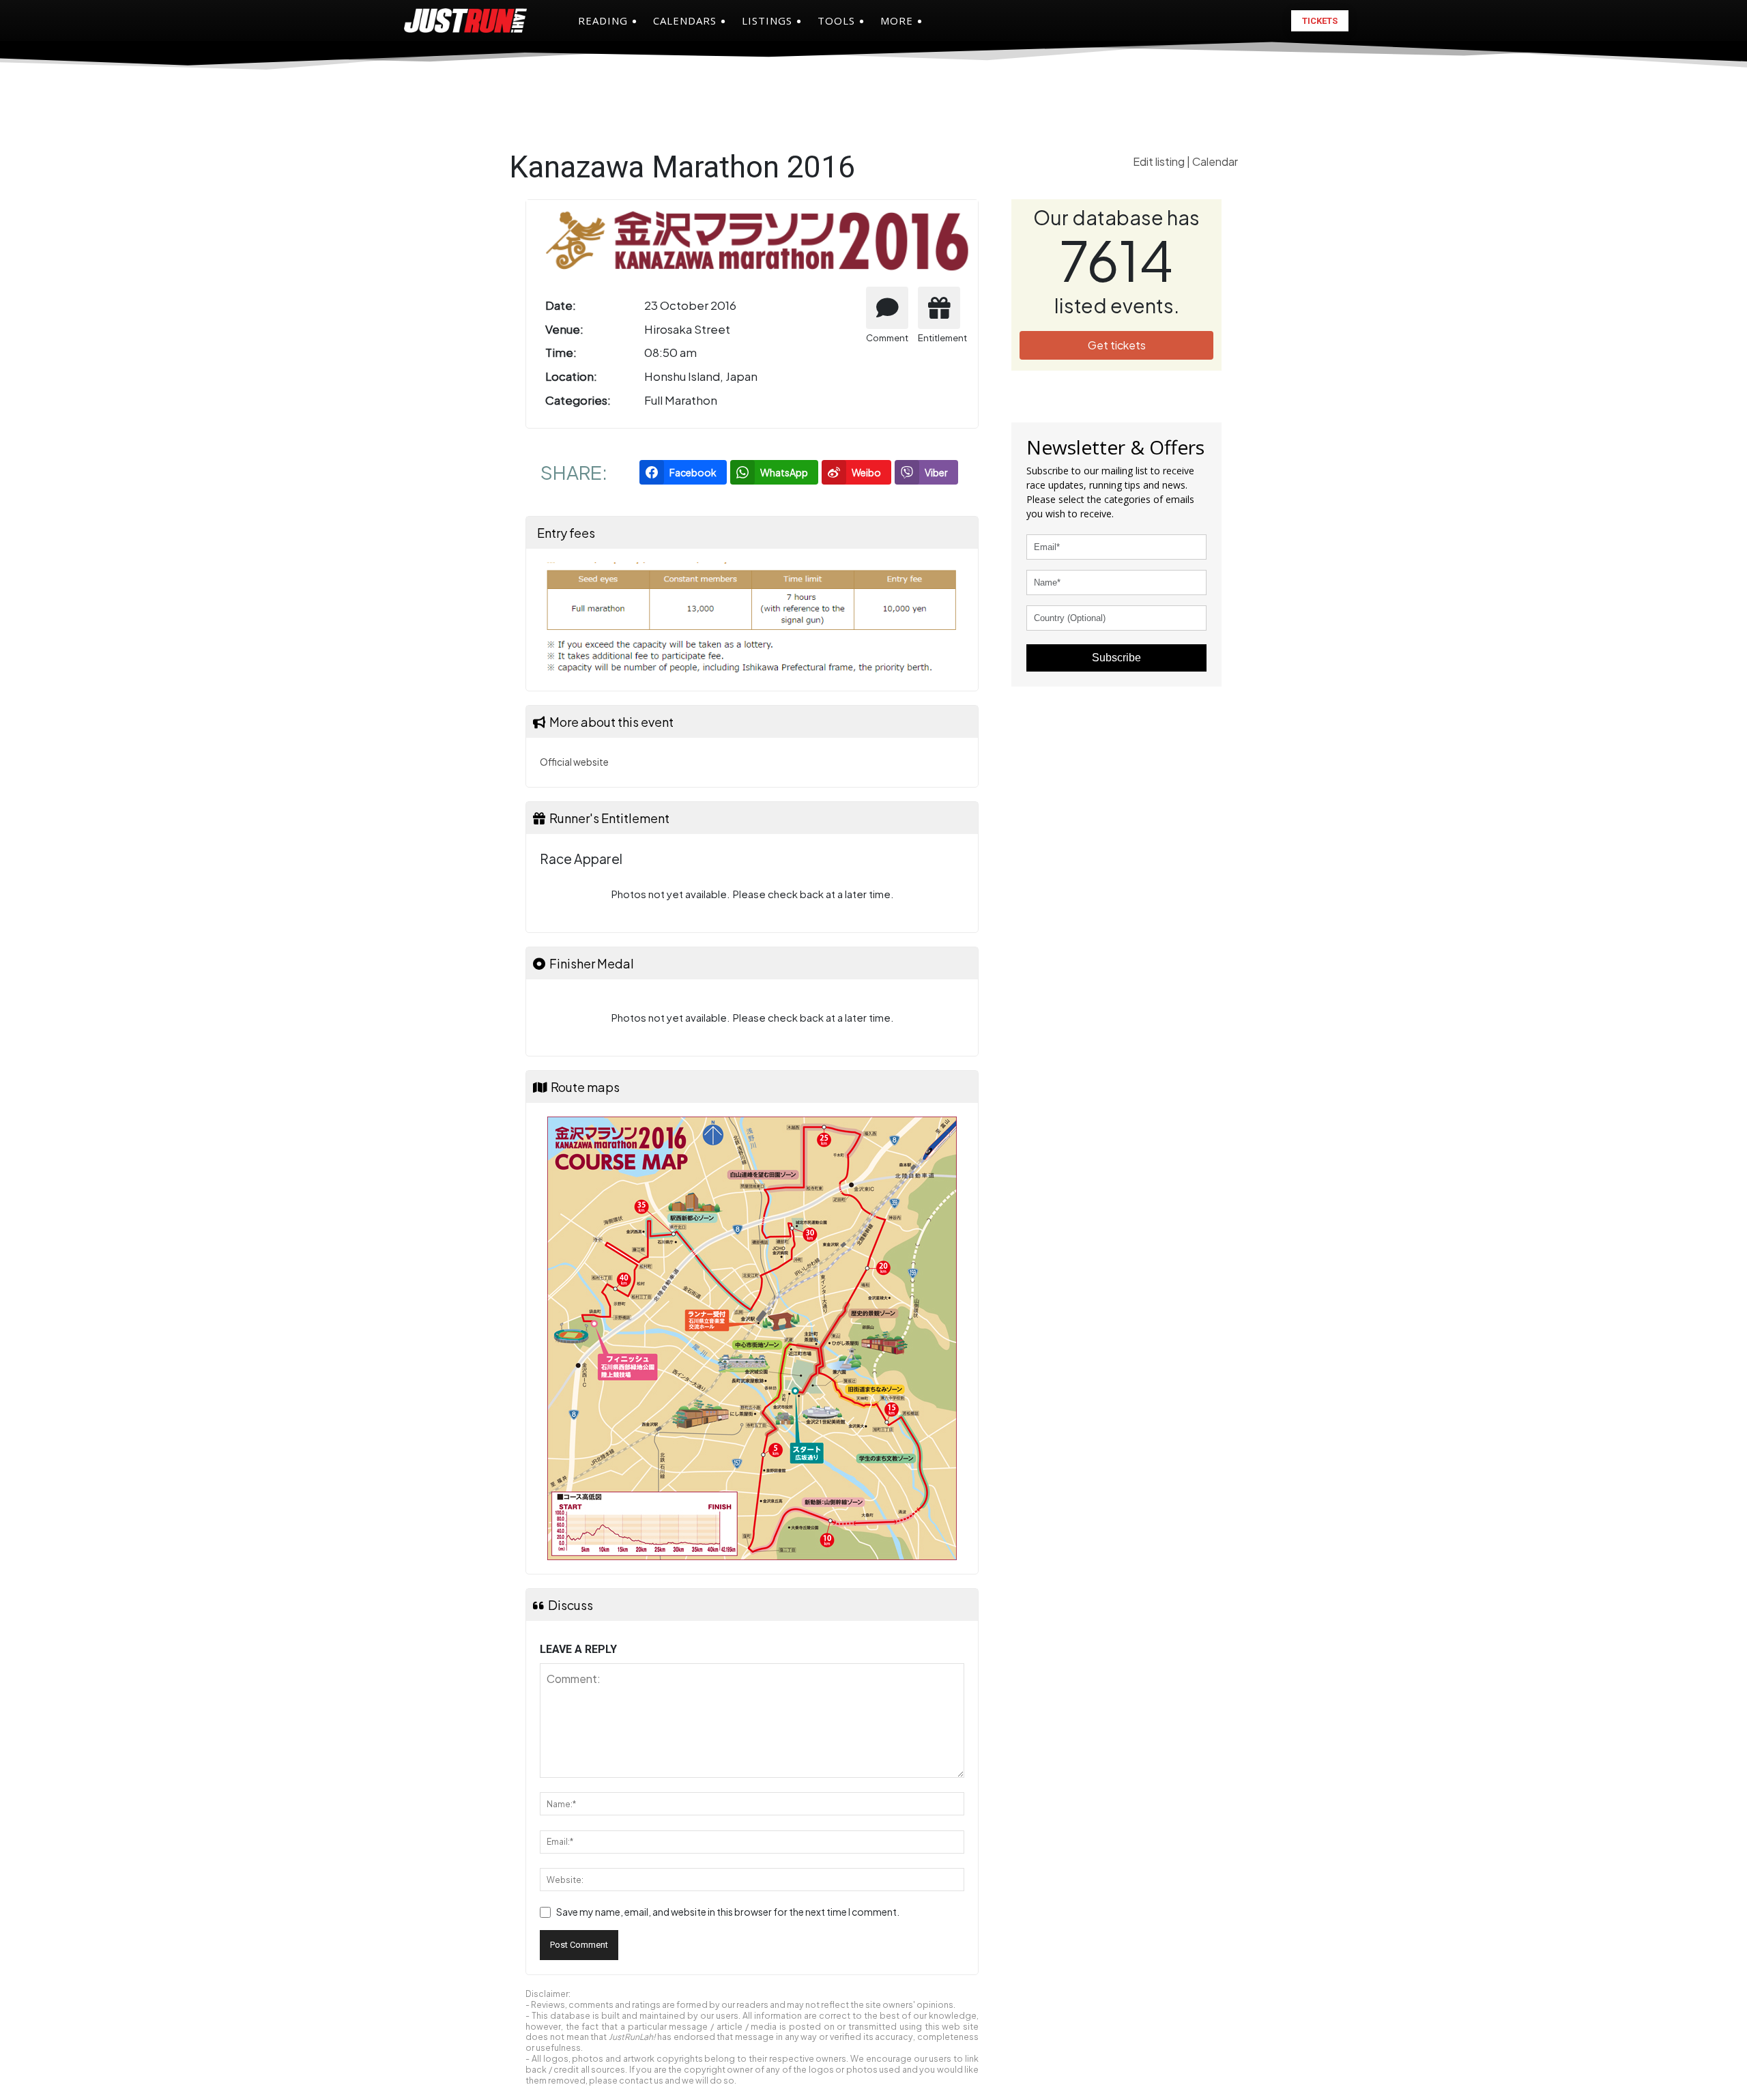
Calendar (1215, 161)
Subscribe (1116, 658)
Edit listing (1160, 161)
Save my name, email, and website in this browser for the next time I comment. (728, 1912)
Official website (574, 762)
